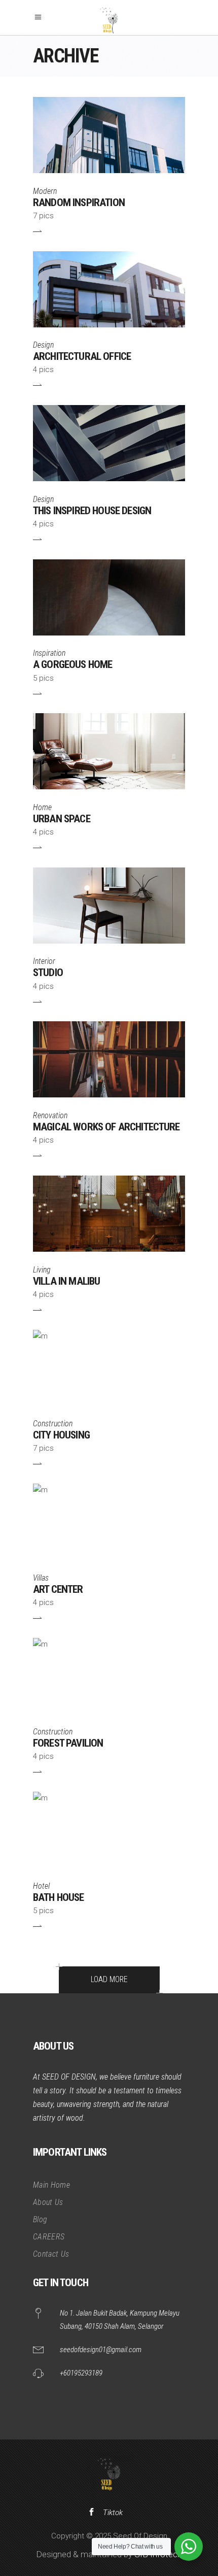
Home (42, 807)
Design (43, 345)
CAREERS (49, 2237)
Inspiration (49, 653)
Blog (40, 2219)
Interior (44, 961)
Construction (53, 1424)
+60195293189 (81, 2373)
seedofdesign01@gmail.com (101, 2350)
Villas (41, 1578)
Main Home (51, 2185)
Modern (45, 191)
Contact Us (51, 2254)
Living (42, 1270)
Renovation (50, 1115)
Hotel (41, 1886)
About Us (48, 2202)
